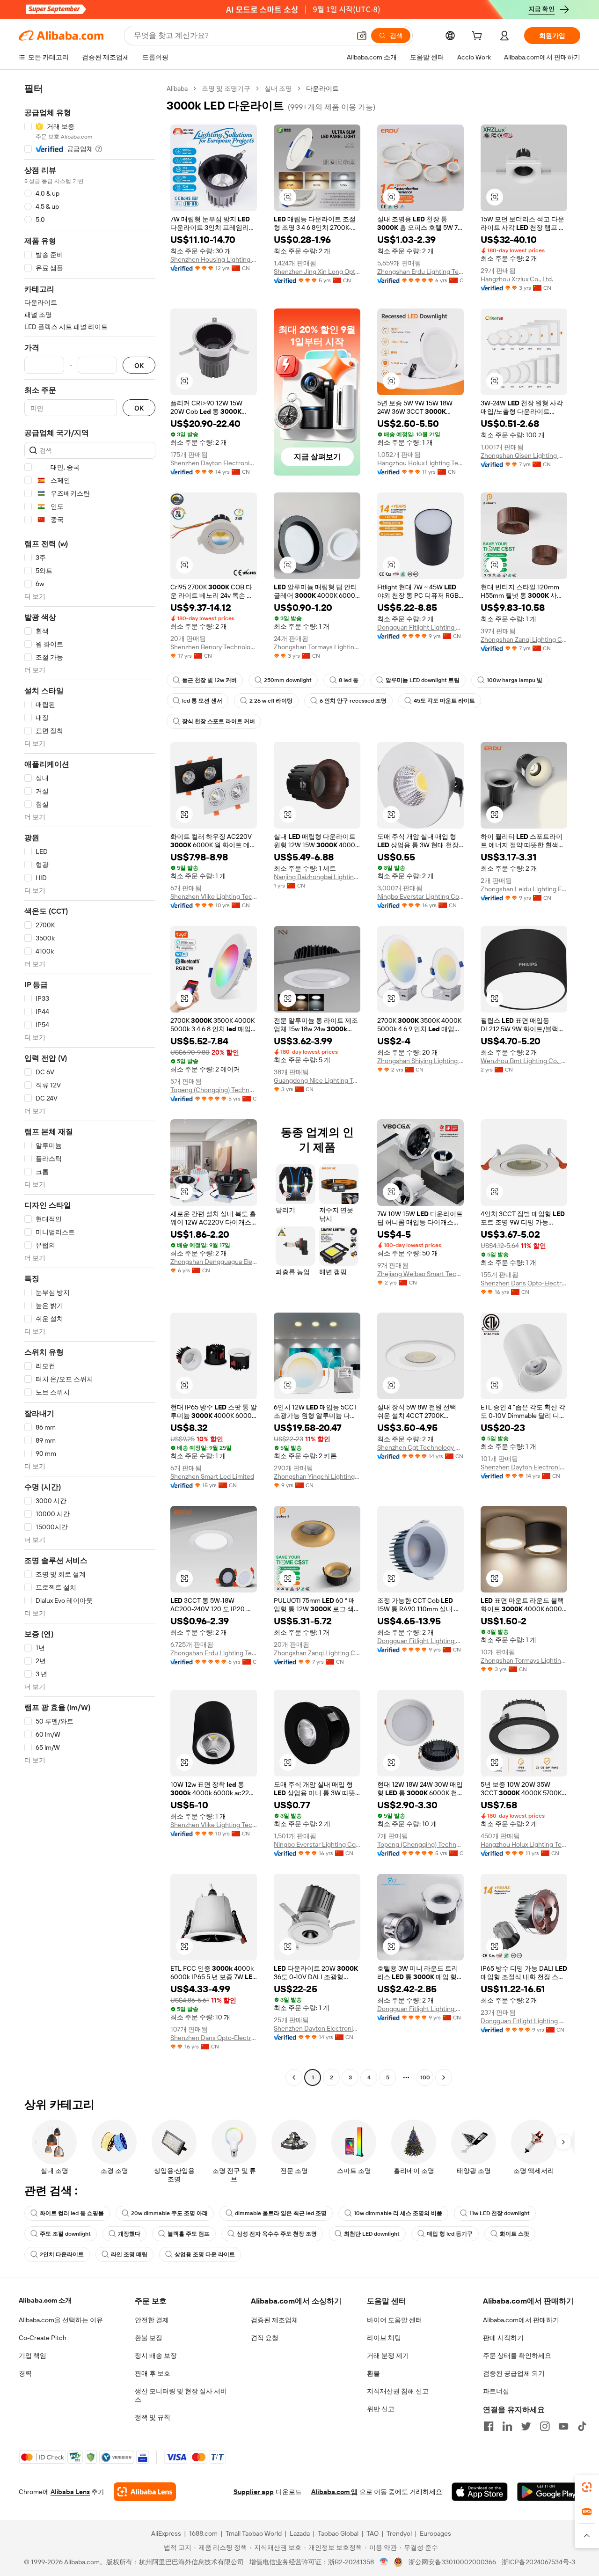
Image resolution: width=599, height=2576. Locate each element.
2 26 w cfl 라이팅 (271, 701)
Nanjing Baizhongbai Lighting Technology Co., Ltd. (317, 877)
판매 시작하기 (503, 2338)
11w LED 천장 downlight (500, 2213)
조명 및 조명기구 (226, 88)
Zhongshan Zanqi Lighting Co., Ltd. (524, 639)
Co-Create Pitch (43, 2338)
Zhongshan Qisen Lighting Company (524, 455)
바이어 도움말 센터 (394, 2320)
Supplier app (254, 2492)
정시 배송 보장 (156, 2356)
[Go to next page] (444, 2077)
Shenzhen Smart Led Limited (212, 1476)
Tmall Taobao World (254, 2533)
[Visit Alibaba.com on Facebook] (489, 2426)
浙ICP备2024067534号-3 (538, 2562)
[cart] (479, 37)
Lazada (300, 2533)
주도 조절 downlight (65, 2234)
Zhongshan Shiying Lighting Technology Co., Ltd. (420, 1061)
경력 (25, 2373)
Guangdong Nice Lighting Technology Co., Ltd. (317, 1080)
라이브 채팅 (384, 2338)
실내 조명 (278, 88)
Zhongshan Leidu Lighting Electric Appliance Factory (524, 889)
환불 (373, 2373)
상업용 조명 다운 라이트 (205, 2254)
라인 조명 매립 (129, 2254)
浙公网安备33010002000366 (452, 2562)
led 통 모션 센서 (202, 701)
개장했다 (129, 2234)
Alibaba (177, 88)
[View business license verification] (384, 2562)
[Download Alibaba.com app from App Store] (480, 2492)
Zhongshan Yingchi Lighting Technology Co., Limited (317, 1476)
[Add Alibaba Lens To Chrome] (145, 2492)
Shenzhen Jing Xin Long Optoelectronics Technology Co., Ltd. (317, 272)
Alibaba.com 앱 (334, 2492)
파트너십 (496, 2391)
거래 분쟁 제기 (388, 2356)
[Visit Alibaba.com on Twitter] (526, 2426)
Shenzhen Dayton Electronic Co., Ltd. (214, 463)
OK (139, 365)
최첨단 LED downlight (372, 2234)
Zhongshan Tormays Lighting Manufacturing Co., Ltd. (317, 647)
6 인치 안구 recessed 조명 (353, 701)
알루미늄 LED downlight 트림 (423, 680)
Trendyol (399, 2533)
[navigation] (90, 1084)
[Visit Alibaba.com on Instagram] (545, 2426)
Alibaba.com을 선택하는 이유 (61, 2320)
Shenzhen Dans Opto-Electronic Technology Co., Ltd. (524, 1283)
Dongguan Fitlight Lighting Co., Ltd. (420, 627)
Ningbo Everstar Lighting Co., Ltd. (420, 896)
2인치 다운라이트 (62, 2254)
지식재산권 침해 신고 (398, 2391)
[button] (362, 36)
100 (425, 2077)
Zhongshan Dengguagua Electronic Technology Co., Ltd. (214, 1262)
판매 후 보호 (153, 2373)
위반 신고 (381, 2409)
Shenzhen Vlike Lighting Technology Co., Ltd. (214, 896)
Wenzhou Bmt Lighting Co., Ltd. (524, 1061)
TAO (373, 2533)
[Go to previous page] (294, 2077)
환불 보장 (149, 2338)
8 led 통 (349, 680)
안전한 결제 (152, 2320)
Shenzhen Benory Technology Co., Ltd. (214, 647)
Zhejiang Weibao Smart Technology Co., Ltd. (420, 1274)
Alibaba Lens (70, 2492)
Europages (435, 2533)
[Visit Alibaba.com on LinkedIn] (507, 2426)
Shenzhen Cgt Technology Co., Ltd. (420, 1447)
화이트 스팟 (515, 2234)
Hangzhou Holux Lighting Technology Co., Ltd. (420, 463)
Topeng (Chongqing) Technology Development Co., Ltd (214, 1090)
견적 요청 (265, 2338)
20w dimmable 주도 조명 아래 (169, 2213)
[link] (587, 2487)
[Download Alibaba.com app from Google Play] (549, 2492)
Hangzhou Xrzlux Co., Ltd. (517, 279)
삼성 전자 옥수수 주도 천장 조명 (277, 2234)
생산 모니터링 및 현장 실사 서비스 (181, 2395)
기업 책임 (33, 2356)
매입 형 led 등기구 (450, 2234)
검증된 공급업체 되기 (514, 2373)
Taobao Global (338, 2533)
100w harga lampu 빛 (515, 680)
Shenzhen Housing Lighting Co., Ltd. (214, 259)
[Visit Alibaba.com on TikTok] (582, 2426)
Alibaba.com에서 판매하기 (521, 2320)
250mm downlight (288, 680)
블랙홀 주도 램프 (189, 2234)
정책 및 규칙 (153, 2417)
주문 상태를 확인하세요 (517, 2356)
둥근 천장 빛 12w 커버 (209, 680)
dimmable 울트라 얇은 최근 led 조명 (281, 2213)
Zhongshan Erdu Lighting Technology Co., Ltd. (420, 272)
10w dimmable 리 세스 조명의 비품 (398, 2213)
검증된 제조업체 (274, 2320)
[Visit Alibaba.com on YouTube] (563, 2426)
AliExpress (166, 2533)
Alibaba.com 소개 (45, 2300)
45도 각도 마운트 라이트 (444, 701)
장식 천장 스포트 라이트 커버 (219, 721)
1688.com (203, 2533)
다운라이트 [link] (322, 88)
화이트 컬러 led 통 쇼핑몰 (72, 2213)
